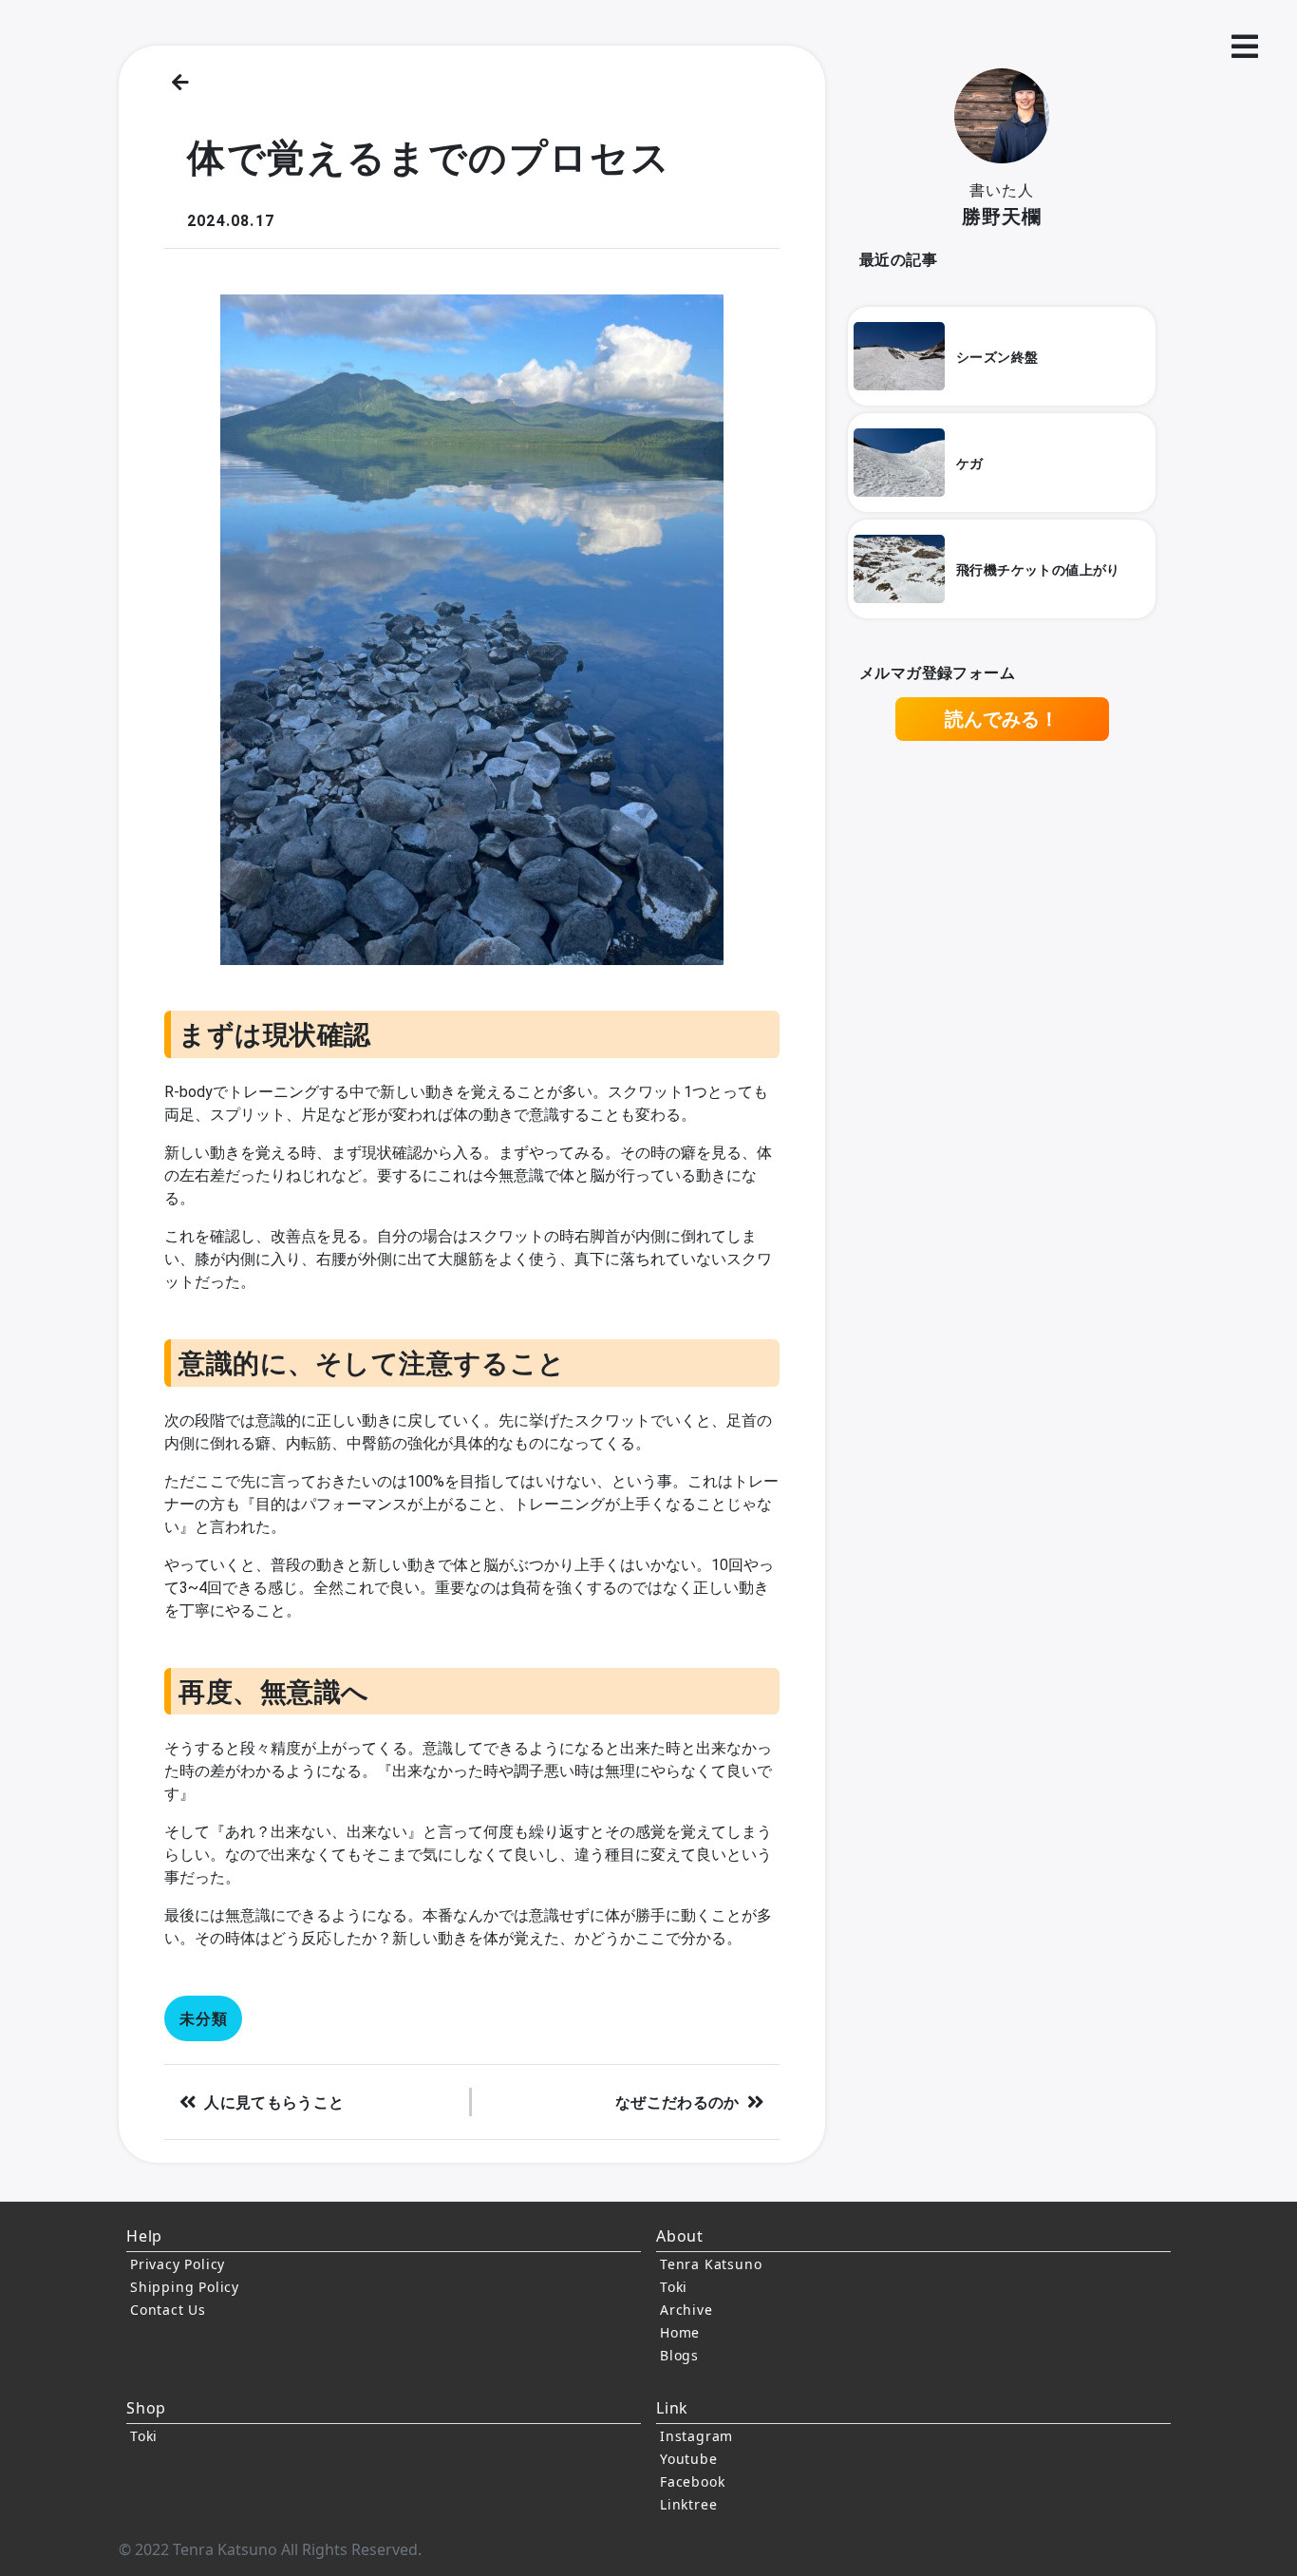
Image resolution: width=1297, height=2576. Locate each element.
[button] (1245, 47)
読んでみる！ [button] (1002, 719)
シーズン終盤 (997, 357)
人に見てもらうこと (274, 2102)
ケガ (970, 463)
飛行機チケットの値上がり (1038, 569)
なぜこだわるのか (677, 2102)
